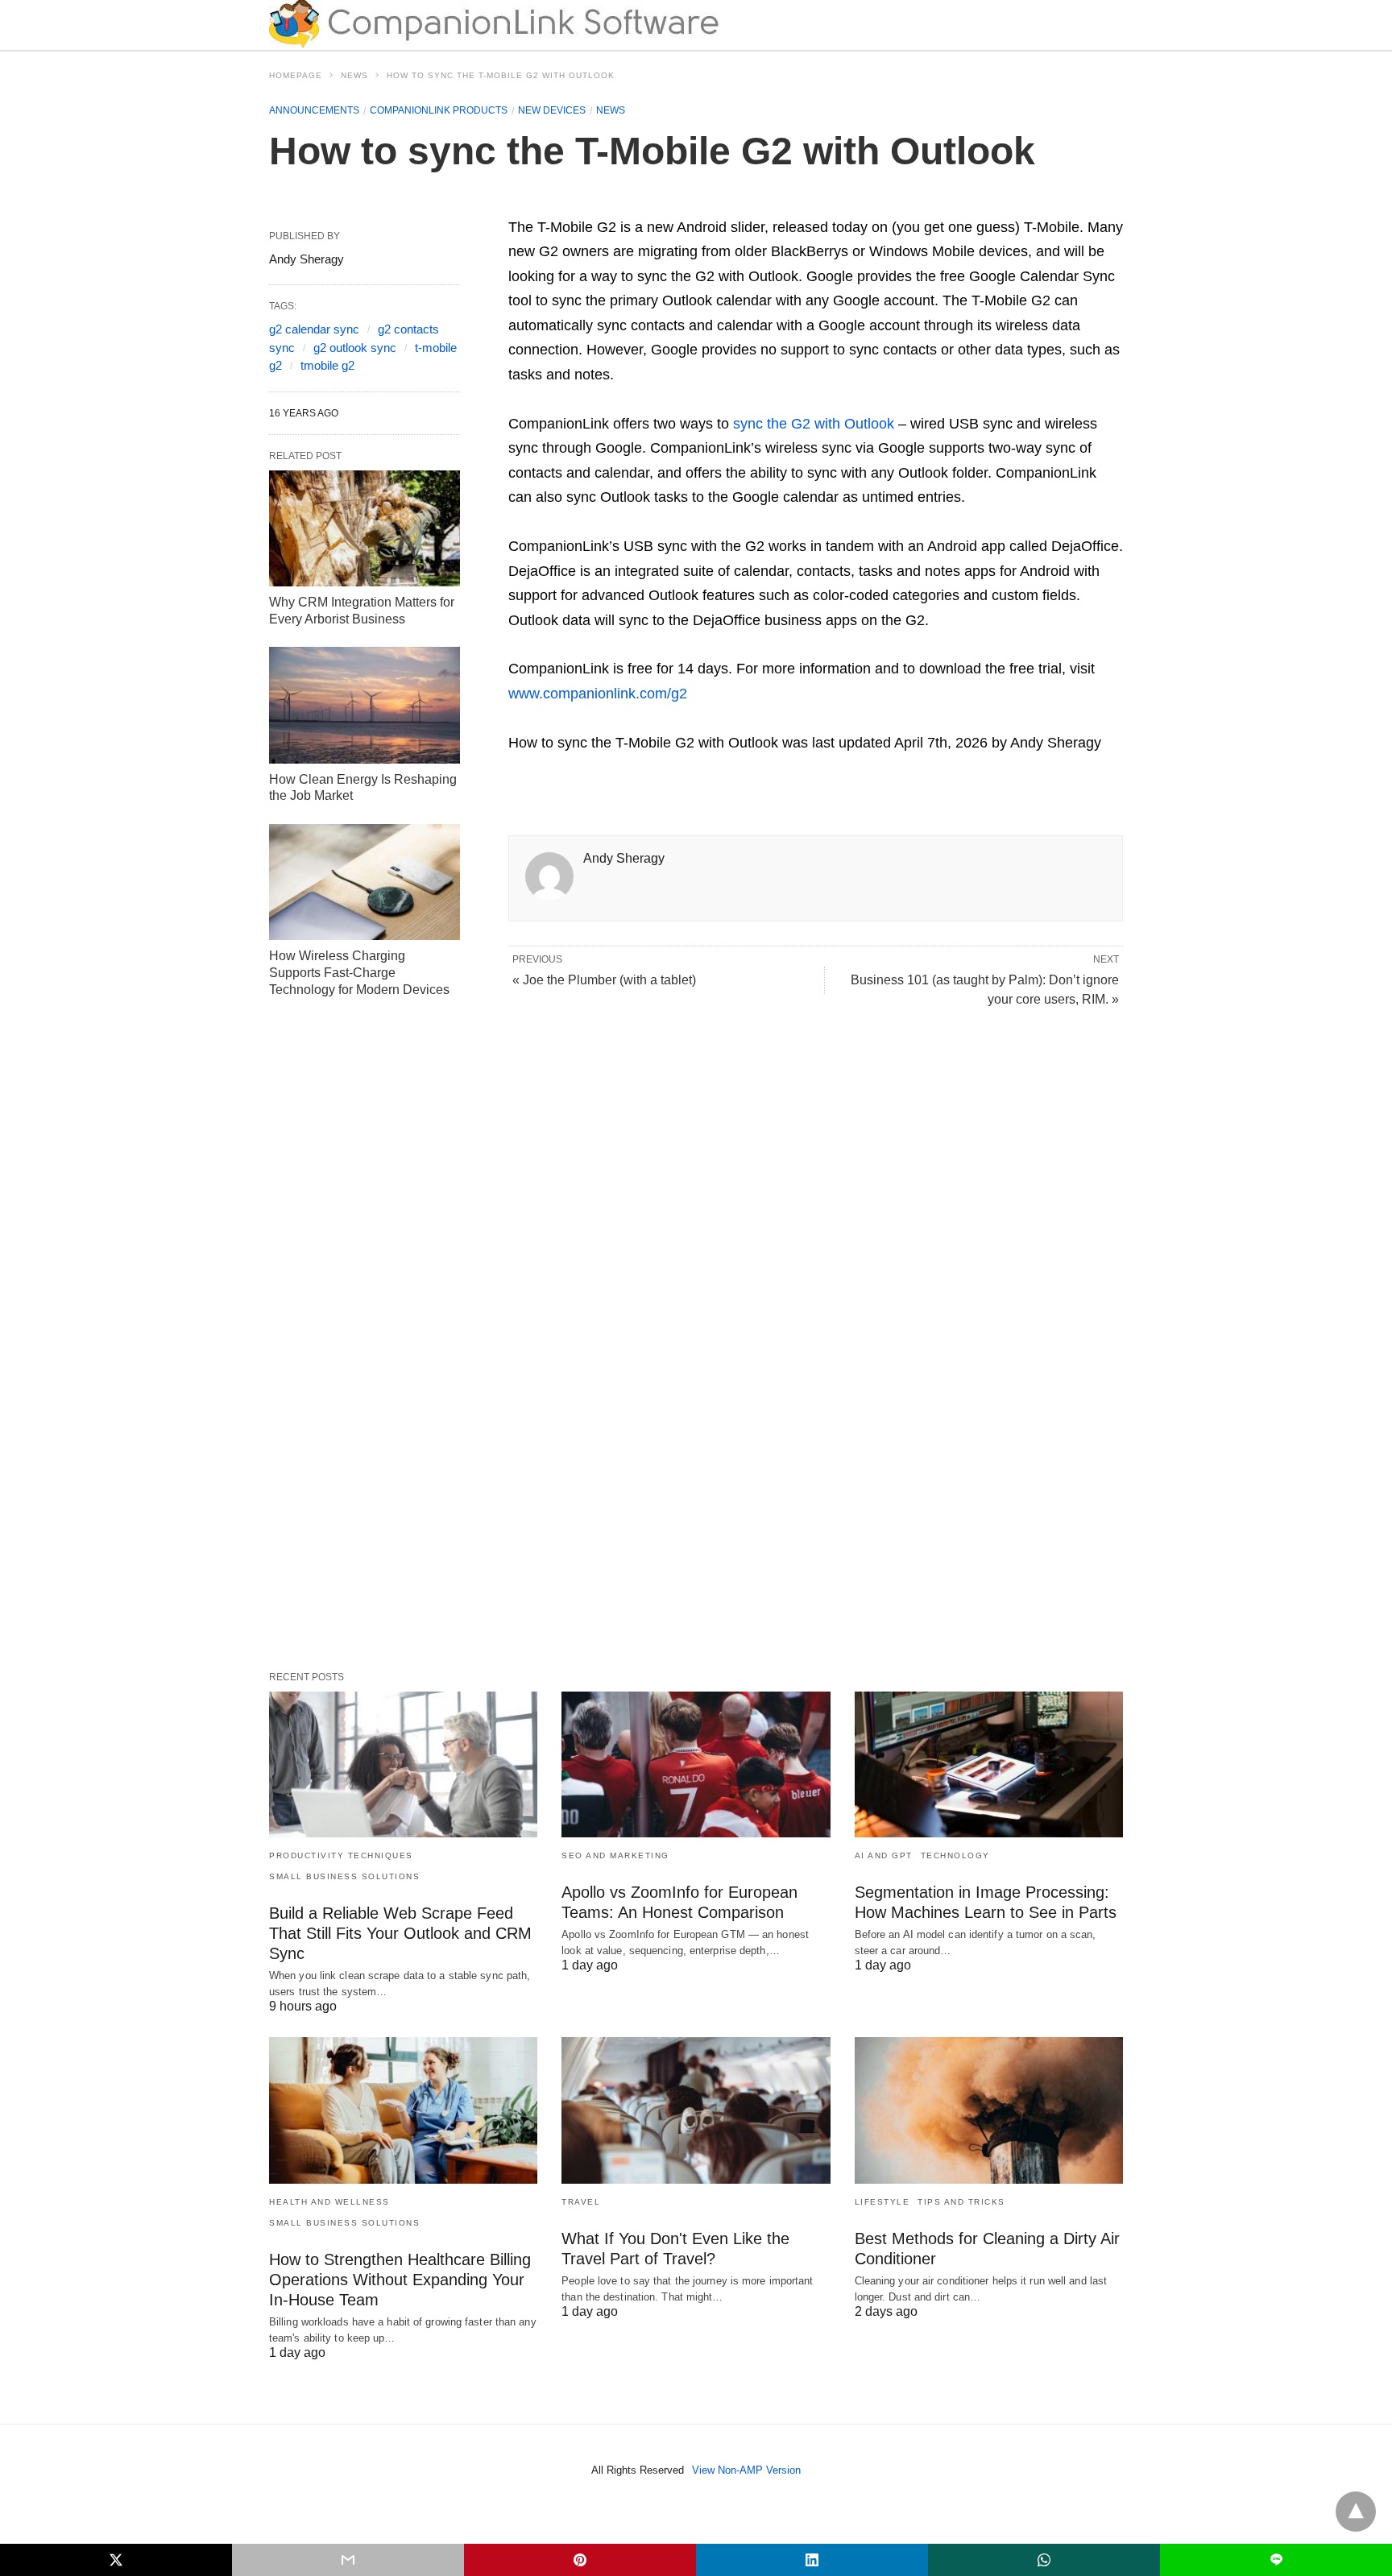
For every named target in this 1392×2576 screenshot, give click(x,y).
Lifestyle (882, 2202)
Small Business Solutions (344, 1876)
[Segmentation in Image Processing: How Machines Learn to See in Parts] (989, 1764)
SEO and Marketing (615, 1855)
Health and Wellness (329, 2202)
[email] (348, 2560)
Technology (955, 1855)
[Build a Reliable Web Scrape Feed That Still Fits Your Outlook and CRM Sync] (403, 1764)
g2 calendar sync (314, 329)
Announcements (314, 110)
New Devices (552, 110)
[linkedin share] (812, 2560)
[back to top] (1356, 2512)
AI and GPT (884, 1855)
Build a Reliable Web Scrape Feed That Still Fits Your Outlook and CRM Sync (400, 1933)
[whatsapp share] (1044, 2560)
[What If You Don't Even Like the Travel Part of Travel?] (696, 2110)
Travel (581, 2202)
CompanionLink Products (439, 110)
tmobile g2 (327, 365)
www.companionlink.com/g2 (598, 694)
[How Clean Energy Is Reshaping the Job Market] (365, 705)
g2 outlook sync (355, 348)
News (354, 75)
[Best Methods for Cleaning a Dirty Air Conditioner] (989, 2110)
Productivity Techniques (341, 1855)
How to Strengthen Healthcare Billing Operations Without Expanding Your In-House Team (400, 2280)
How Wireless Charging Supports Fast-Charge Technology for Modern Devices (359, 973)
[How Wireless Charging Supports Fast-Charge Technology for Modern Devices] (365, 882)
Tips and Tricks (961, 2202)
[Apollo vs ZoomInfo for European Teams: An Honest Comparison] (696, 1764)
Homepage (296, 75)
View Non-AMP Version (746, 2470)
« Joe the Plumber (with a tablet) (604, 980)
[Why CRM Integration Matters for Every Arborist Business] (365, 528)
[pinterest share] (580, 2560)
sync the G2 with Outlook (814, 424)
